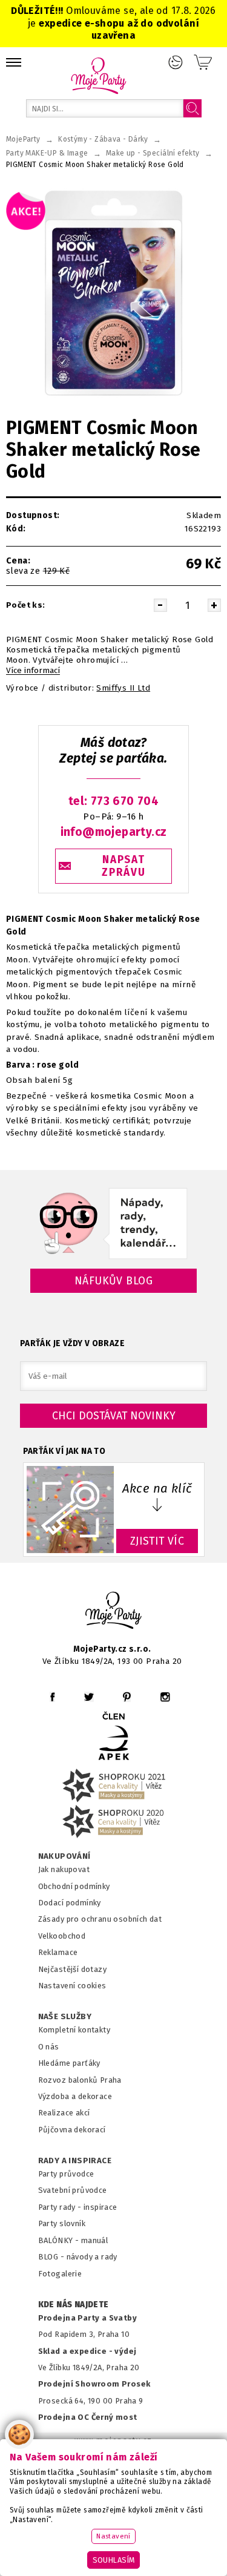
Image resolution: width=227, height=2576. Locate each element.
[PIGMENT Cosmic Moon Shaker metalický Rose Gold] (113, 293)
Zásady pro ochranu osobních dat (100, 1919)
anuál (98, 2240)
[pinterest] (127, 1697)
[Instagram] (165, 1697)
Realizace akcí (64, 2113)
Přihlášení (176, 62)
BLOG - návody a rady (78, 2257)
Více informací (33, 671)
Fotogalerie (60, 2274)
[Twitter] (89, 1697)
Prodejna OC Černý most (88, 2417)
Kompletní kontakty (74, 2030)
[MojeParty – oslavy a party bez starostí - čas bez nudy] (98, 75)
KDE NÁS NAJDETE (74, 2305)
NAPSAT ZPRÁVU (123, 866)
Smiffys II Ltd (123, 688)
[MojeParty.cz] (114, 1612)
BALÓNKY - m (63, 2240)
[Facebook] (52, 1697)
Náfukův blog (113, 1281)
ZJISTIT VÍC (157, 1541)
